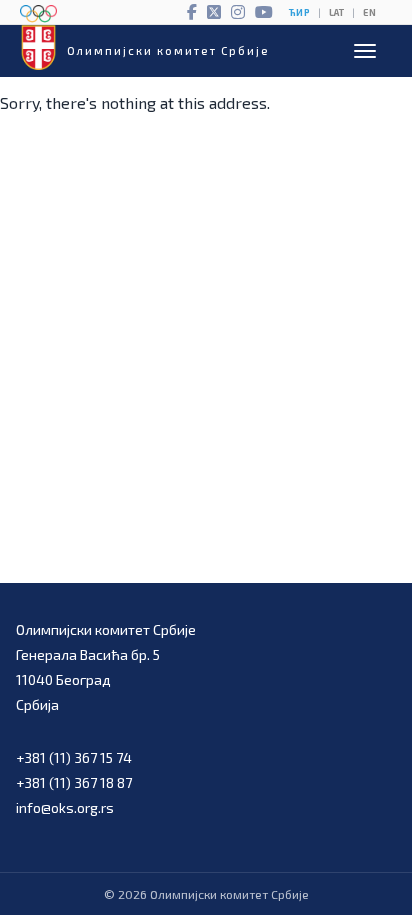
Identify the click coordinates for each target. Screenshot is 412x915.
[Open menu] (365, 51)
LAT (336, 12)
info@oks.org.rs (65, 807)
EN (369, 12)
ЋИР (299, 12)
